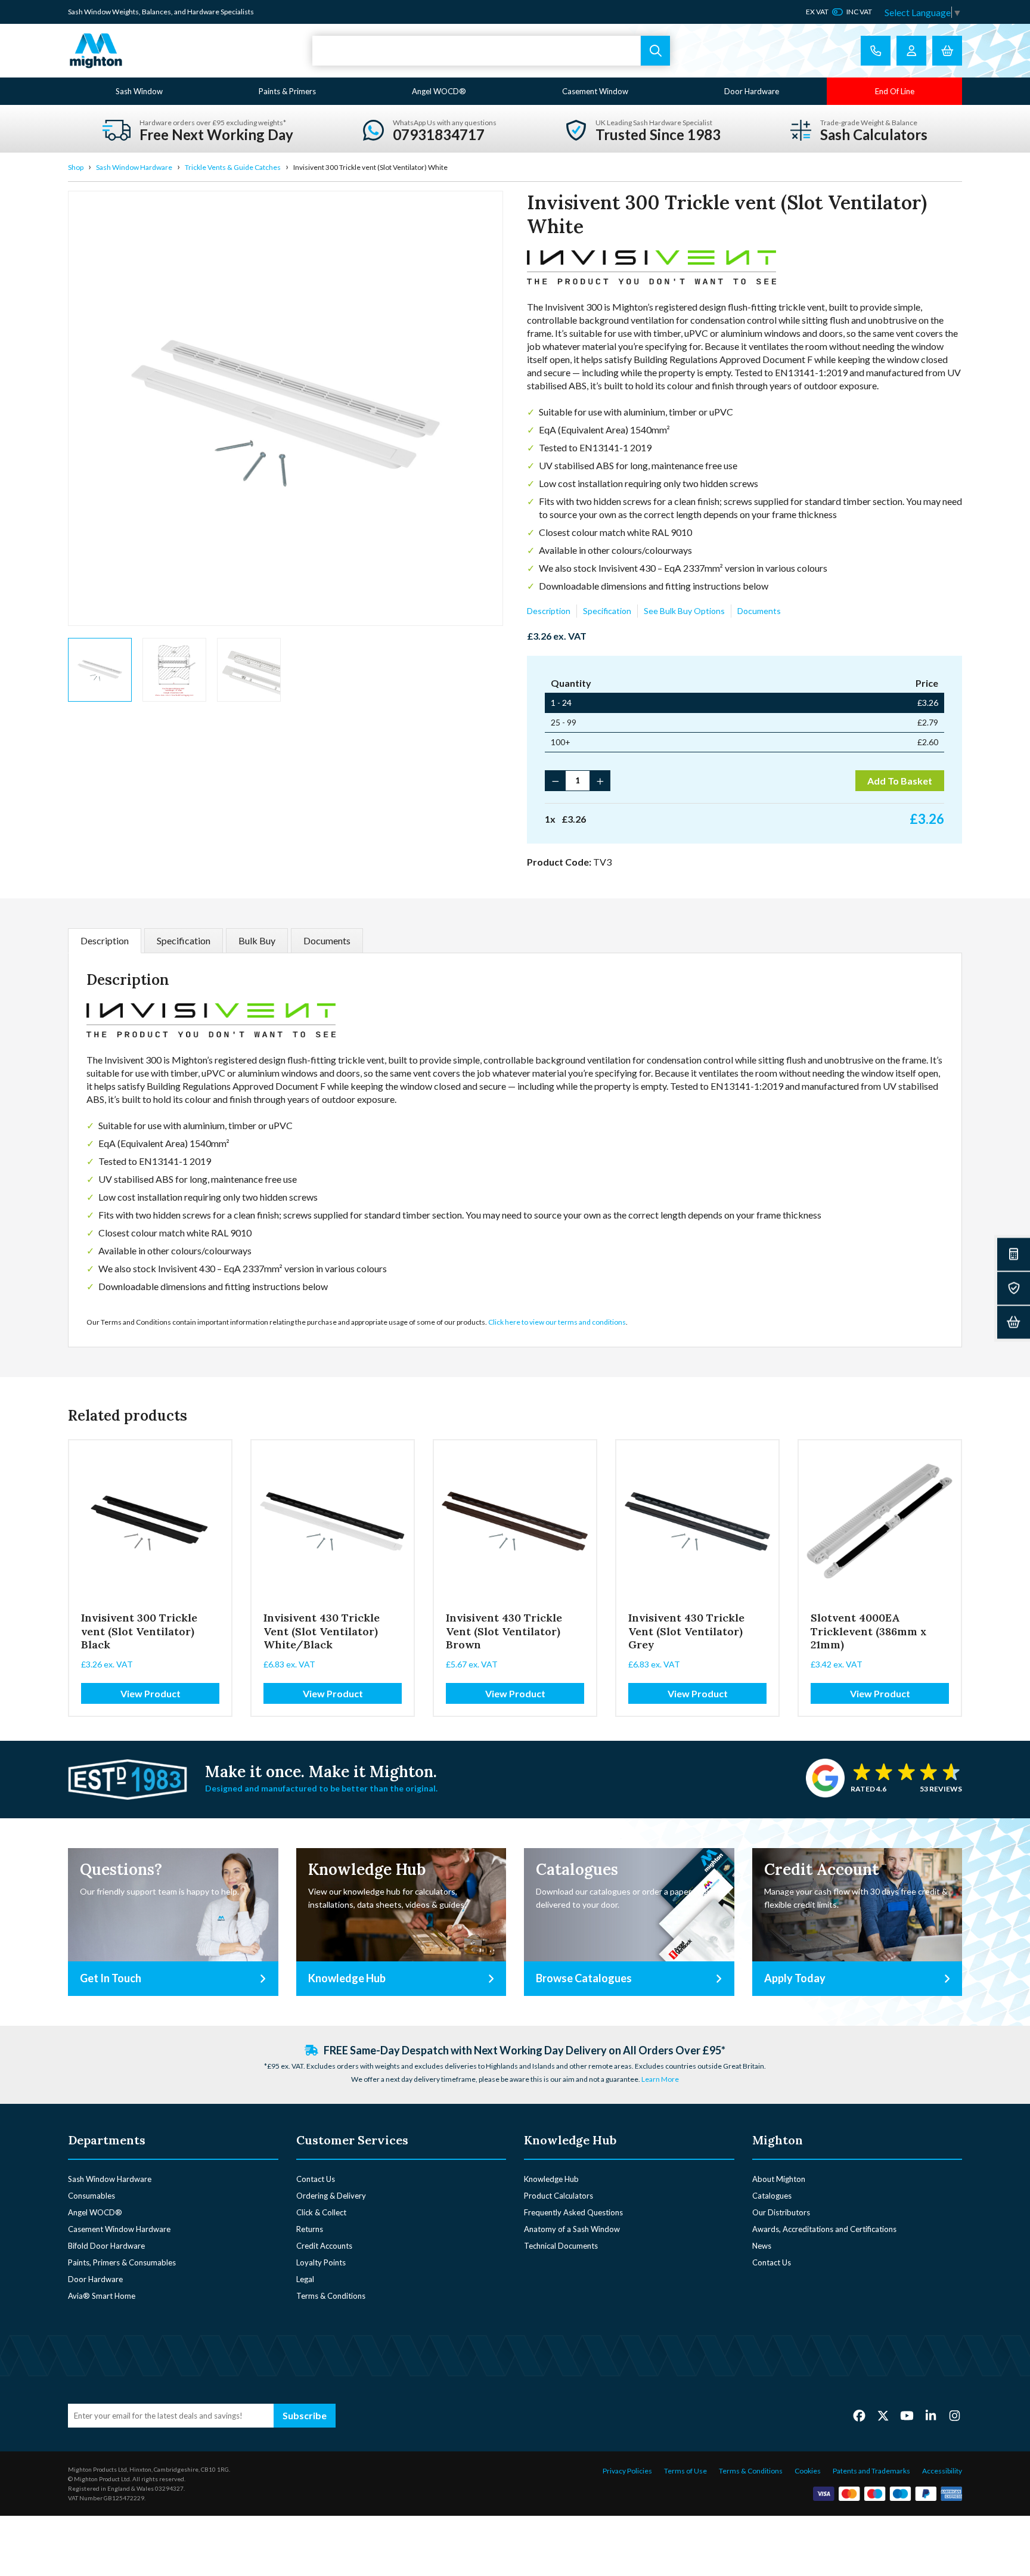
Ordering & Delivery (331, 2196)
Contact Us (316, 2179)
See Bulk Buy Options (684, 611)
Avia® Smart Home (102, 2296)
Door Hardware (752, 91)
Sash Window (139, 91)
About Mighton (779, 2179)
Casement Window (595, 91)
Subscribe (305, 2415)
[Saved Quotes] (1014, 1288)
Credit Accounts (324, 2246)
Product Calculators (559, 2196)
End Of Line (895, 91)
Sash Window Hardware (134, 167)
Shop (76, 167)
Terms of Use (685, 2471)
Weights (125, 12)
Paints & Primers (287, 91)
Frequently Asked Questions (573, 2212)
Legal (305, 2279)
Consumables (91, 2196)
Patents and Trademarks (871, 2471)
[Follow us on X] (883, 2415)
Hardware (203, 12)
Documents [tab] (327, 940)
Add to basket (900, 781)
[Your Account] (911, 51)
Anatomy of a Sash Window (572, 2229)
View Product (151, 1693)
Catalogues (772, 2196)
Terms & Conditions (331, 2296)
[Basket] (1014, 1322)
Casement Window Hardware (119, 2229)
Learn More (660, 2079)
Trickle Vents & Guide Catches (233, 167)
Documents (759, 611)
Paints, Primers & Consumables (122, 2262)
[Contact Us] (876, 51)
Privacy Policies (627, 2471)
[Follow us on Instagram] (955, 2415)
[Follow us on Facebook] (859, 2415)
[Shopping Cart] (947, 51)
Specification (607, 611)
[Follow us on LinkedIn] (931, 2415)
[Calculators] (1014, 1254)
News (762, 2246)
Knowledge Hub (551, 2179)
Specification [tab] (184, 940)
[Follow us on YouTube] (907, 2415)
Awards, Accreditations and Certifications (824, 2229)
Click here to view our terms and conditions (557, 1322)
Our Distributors (781, 2212)
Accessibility (942, 2471)
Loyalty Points (321, 2262)
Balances (156, 12)
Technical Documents (561, 2246)
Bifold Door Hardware (106, 2246)
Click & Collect (321, 2212)
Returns (310, 2229)
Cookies (808, 2471)
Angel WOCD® (439, 91)
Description (549, 611)
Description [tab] (105, 940)
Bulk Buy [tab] (257, 940)
